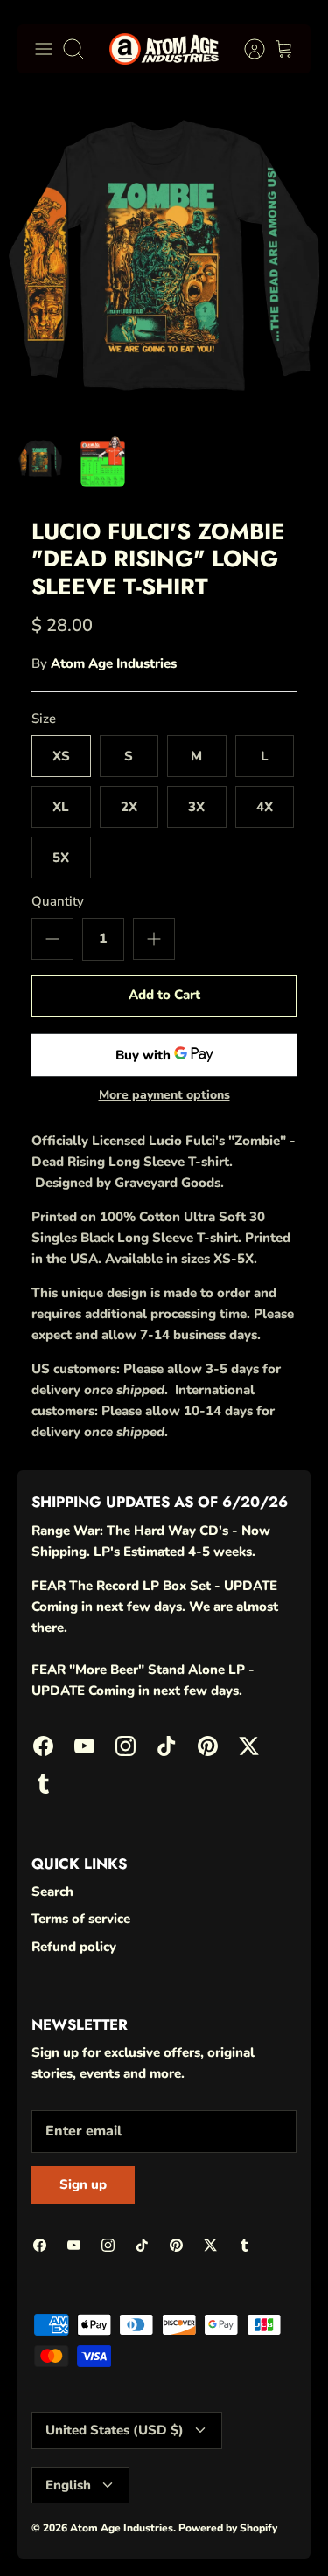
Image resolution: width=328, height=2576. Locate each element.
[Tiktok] (167, 1746)
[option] (164, 255)
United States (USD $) (115, 2430)
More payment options (164, 1096)
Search (52, 1892)
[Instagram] (126, 1746)
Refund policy (74, 1947)
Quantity (58, 901)
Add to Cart (164, 995)
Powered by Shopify (228, 2528)
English (68, 2485)
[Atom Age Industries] (164, 49)
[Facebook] (43, 1746)
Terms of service (81, 1919)
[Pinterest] (208, 1746)
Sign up (83, 2184)
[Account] (246, 49)
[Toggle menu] (44, 49)
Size (44, 719)
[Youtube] (84, 1746)
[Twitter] (249, 1746)
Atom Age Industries (114, 663)
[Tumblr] (43, 1784)
